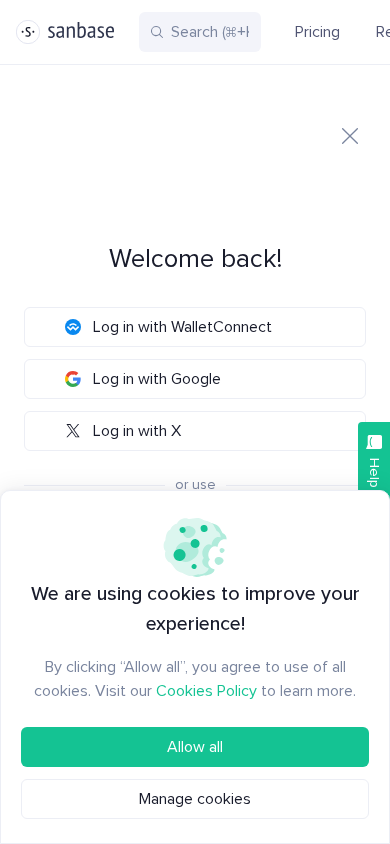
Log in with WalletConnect (182, 327)
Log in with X (137, 431)
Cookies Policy (206, 691)
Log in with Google (157, 379)
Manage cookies (195, 799)
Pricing (317, 32)
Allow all (195, 747)
